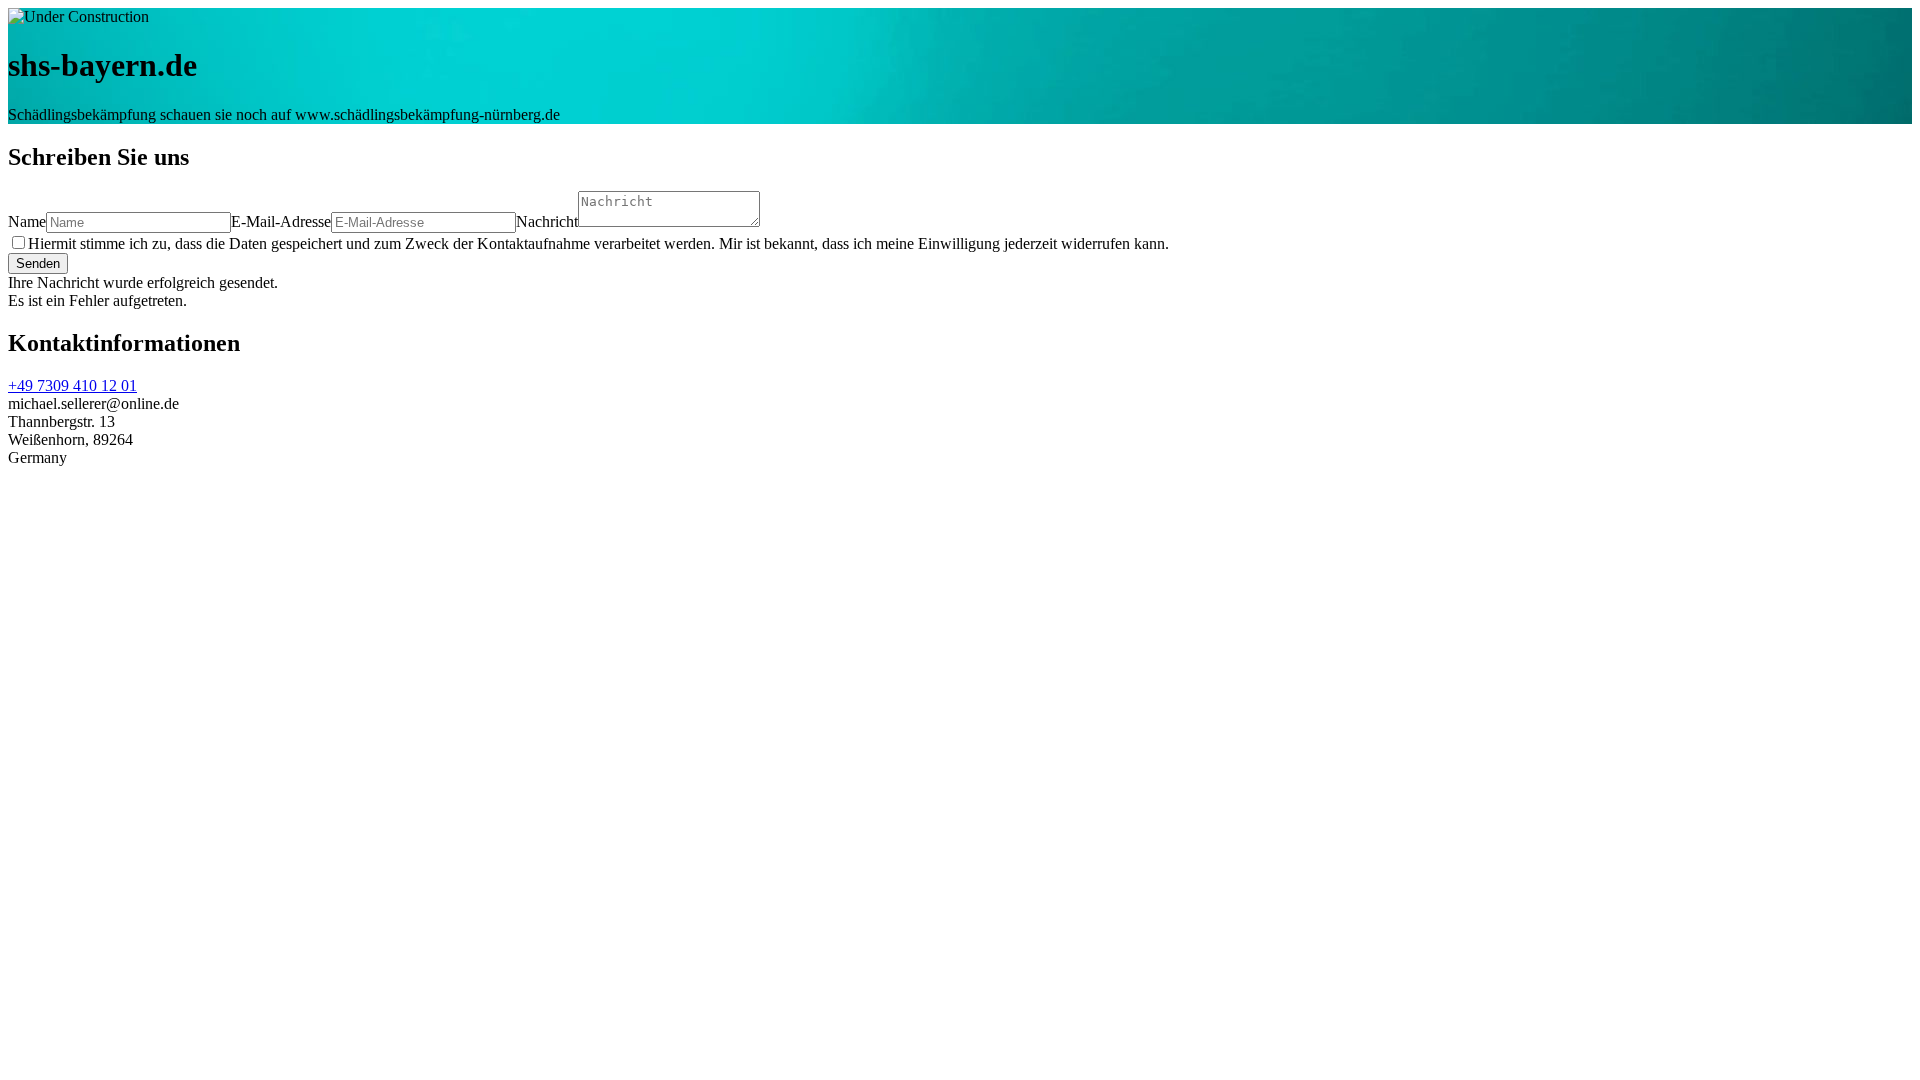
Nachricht (547, 221)
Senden (38, 263)
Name (27, 221)
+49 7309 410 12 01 (72, 385)
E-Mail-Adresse (281, 221)
